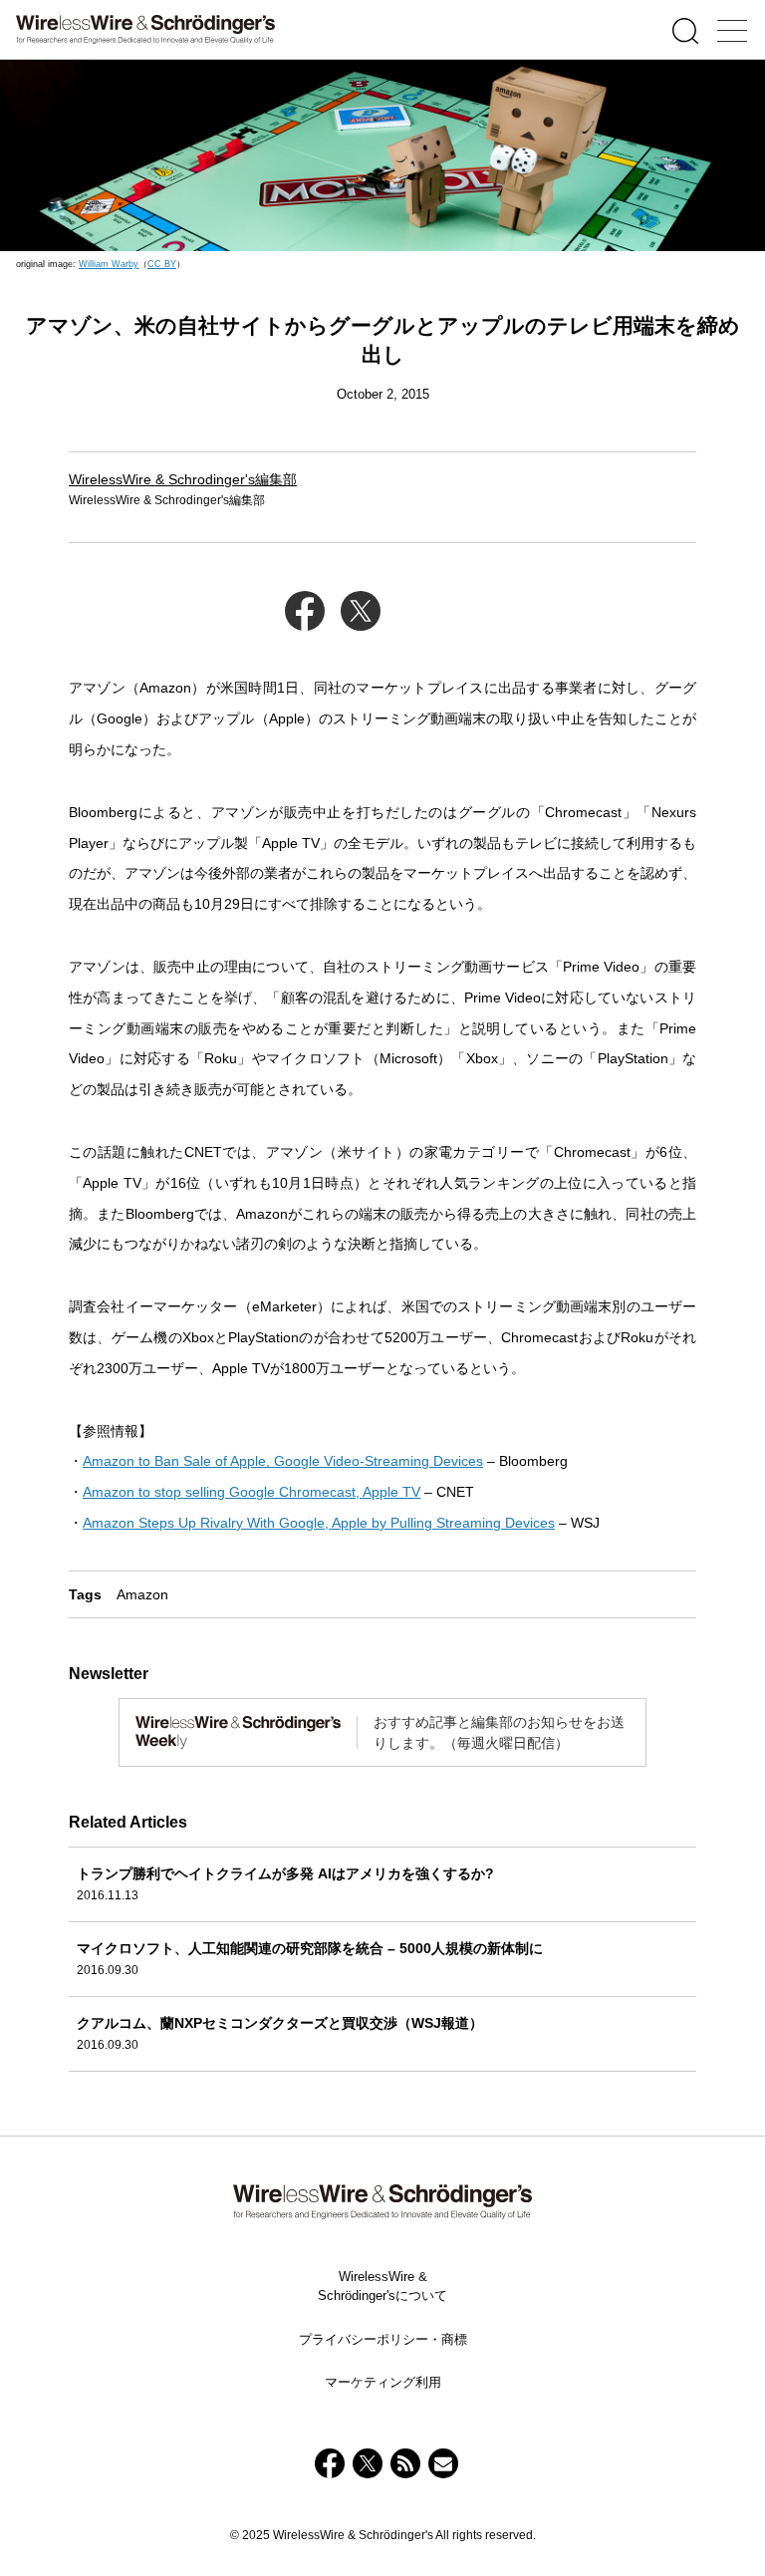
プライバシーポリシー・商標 (383, 2339)
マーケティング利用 (383, 2382)
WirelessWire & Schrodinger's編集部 (183, 479)
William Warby (109, 264)
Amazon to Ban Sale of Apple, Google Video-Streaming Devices (283, 1461)
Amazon (142, 1594)
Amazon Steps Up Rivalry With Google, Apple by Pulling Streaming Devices (319, 1523)
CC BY (162, 264)
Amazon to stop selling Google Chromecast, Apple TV (252, 1492)
